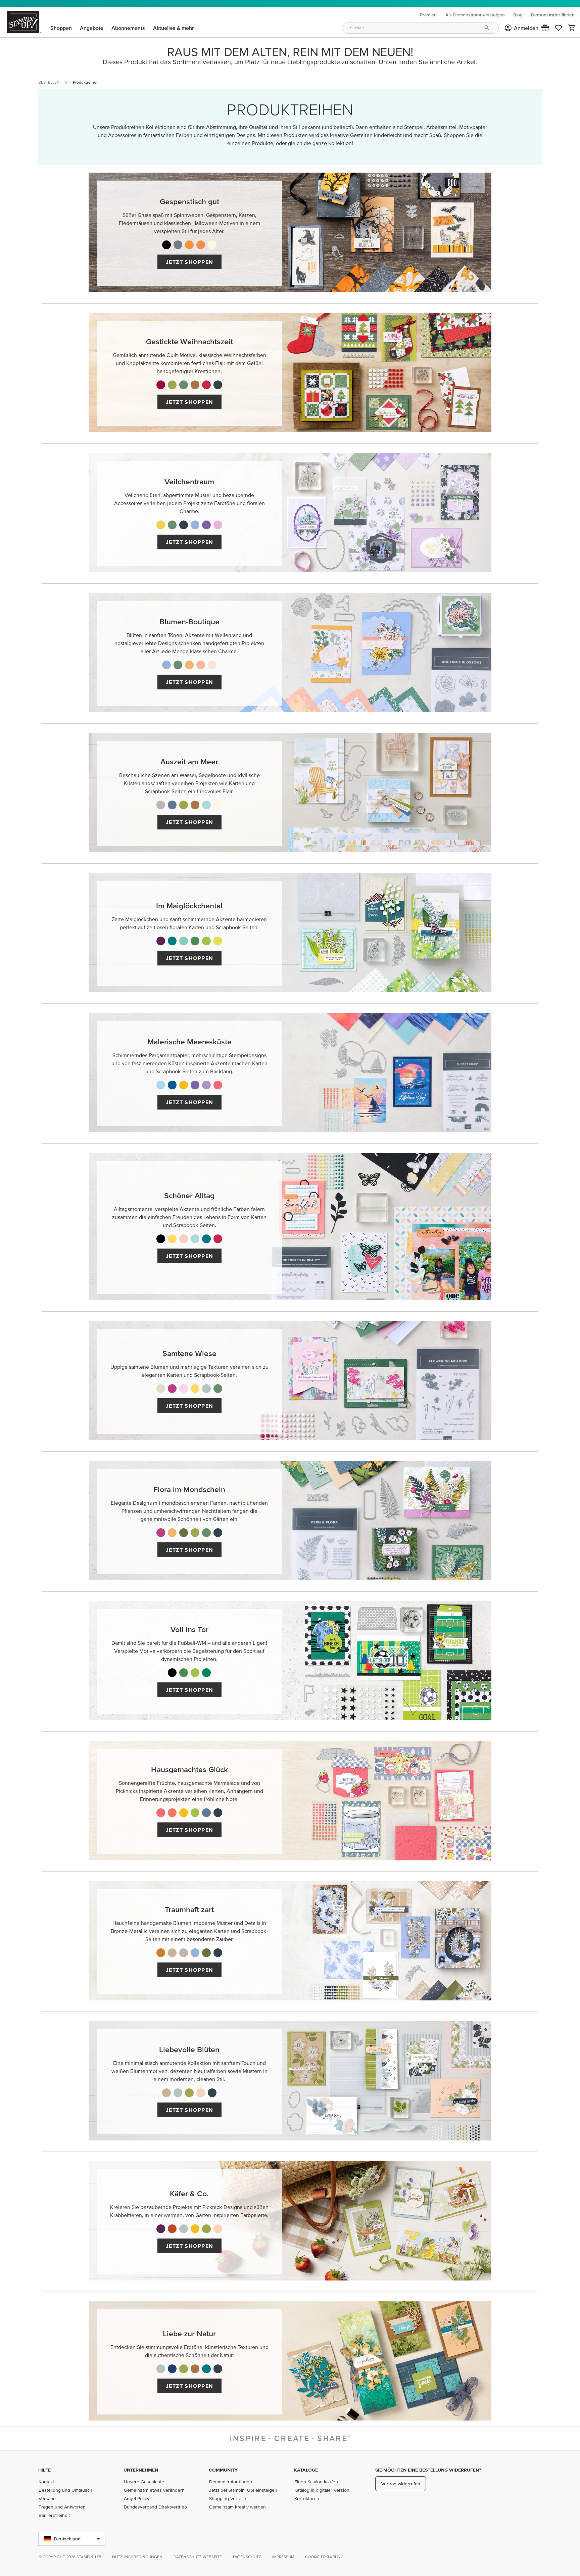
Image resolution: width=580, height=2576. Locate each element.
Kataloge (306, 2470)
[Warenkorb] (572, 28)
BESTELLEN (49, 82)
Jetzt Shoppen (190, 262)
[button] (545, 28)
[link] (559, 28)
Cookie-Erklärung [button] (324, 2557)
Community (223, 2470)
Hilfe (44, 2470)
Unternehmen (141, 2470)
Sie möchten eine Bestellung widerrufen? (428, 2470)
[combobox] (420, 28)
